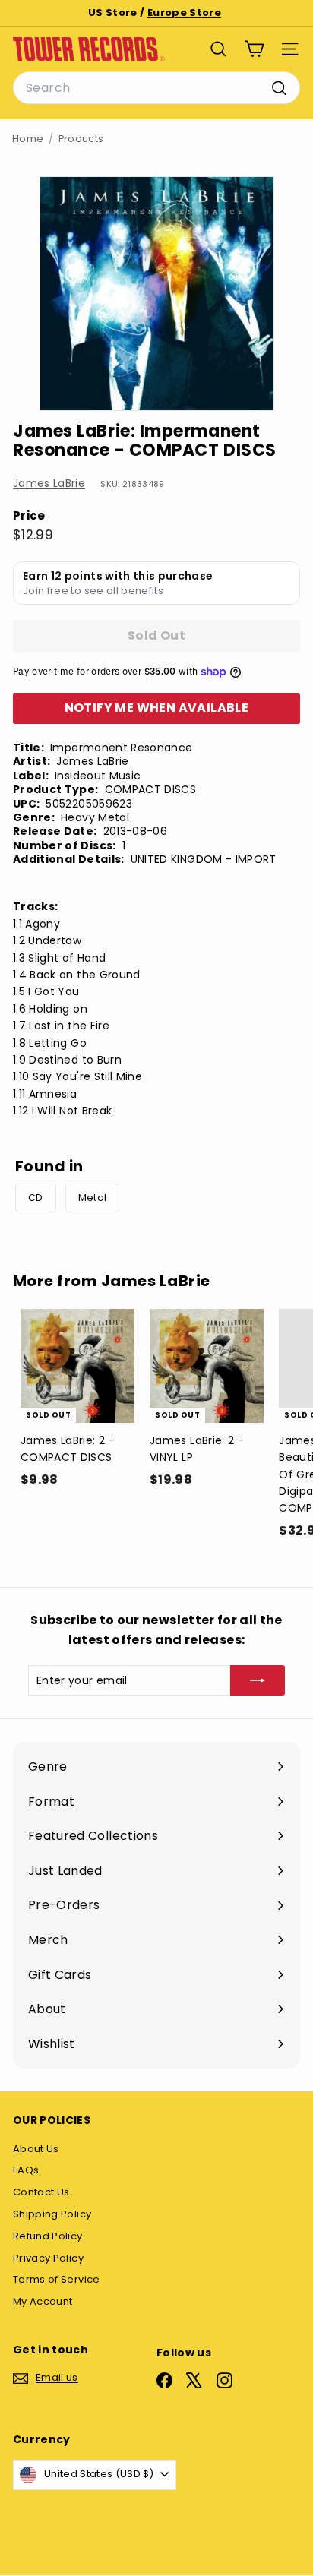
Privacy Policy (48, 2258)
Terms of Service (57, 2279)
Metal (93, 1198)
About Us (36, 2149)
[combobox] (156, 88)
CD (36, 1198)
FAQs (26, 2170)
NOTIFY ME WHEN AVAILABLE (157, 708)
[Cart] (254, 49)
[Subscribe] (258, 1680)
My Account (43, 2301)
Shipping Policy (52, 2214)
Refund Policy (48, 2236)
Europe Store (184, 13)
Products (81, 139)
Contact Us (41, 2192)
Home (28, 139)
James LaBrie (49, 483)
